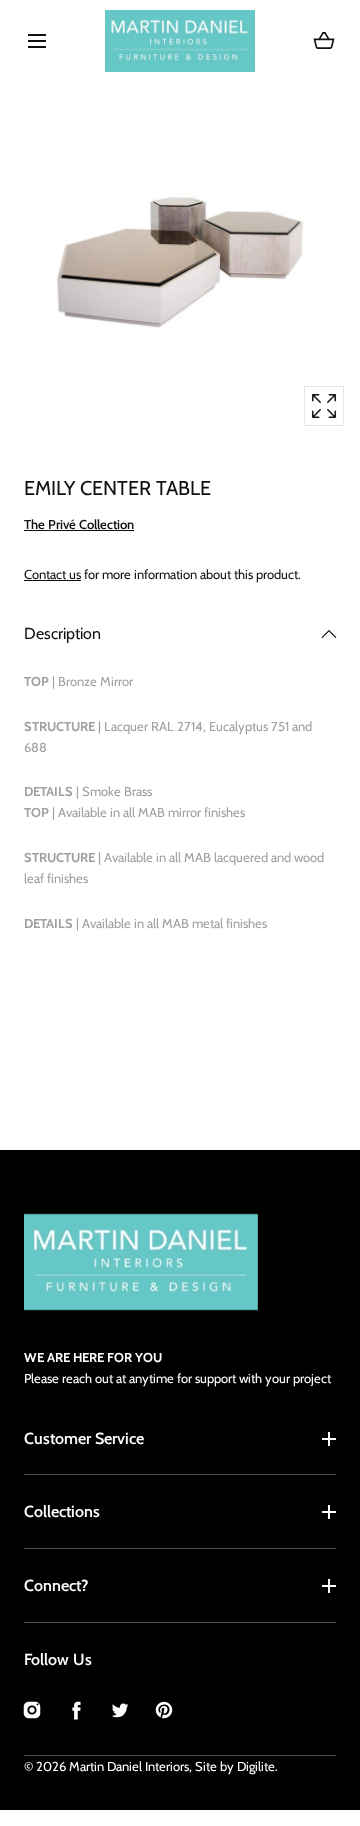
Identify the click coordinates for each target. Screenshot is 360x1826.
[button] (36, 40)
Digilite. (257, 1766)
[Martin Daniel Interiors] (180, 41)
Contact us (52, 574)
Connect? (56, 1585)
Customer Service (84, 1438)
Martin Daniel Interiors (129, 1766)
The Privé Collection (79, 524)
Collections (62, 1511)
